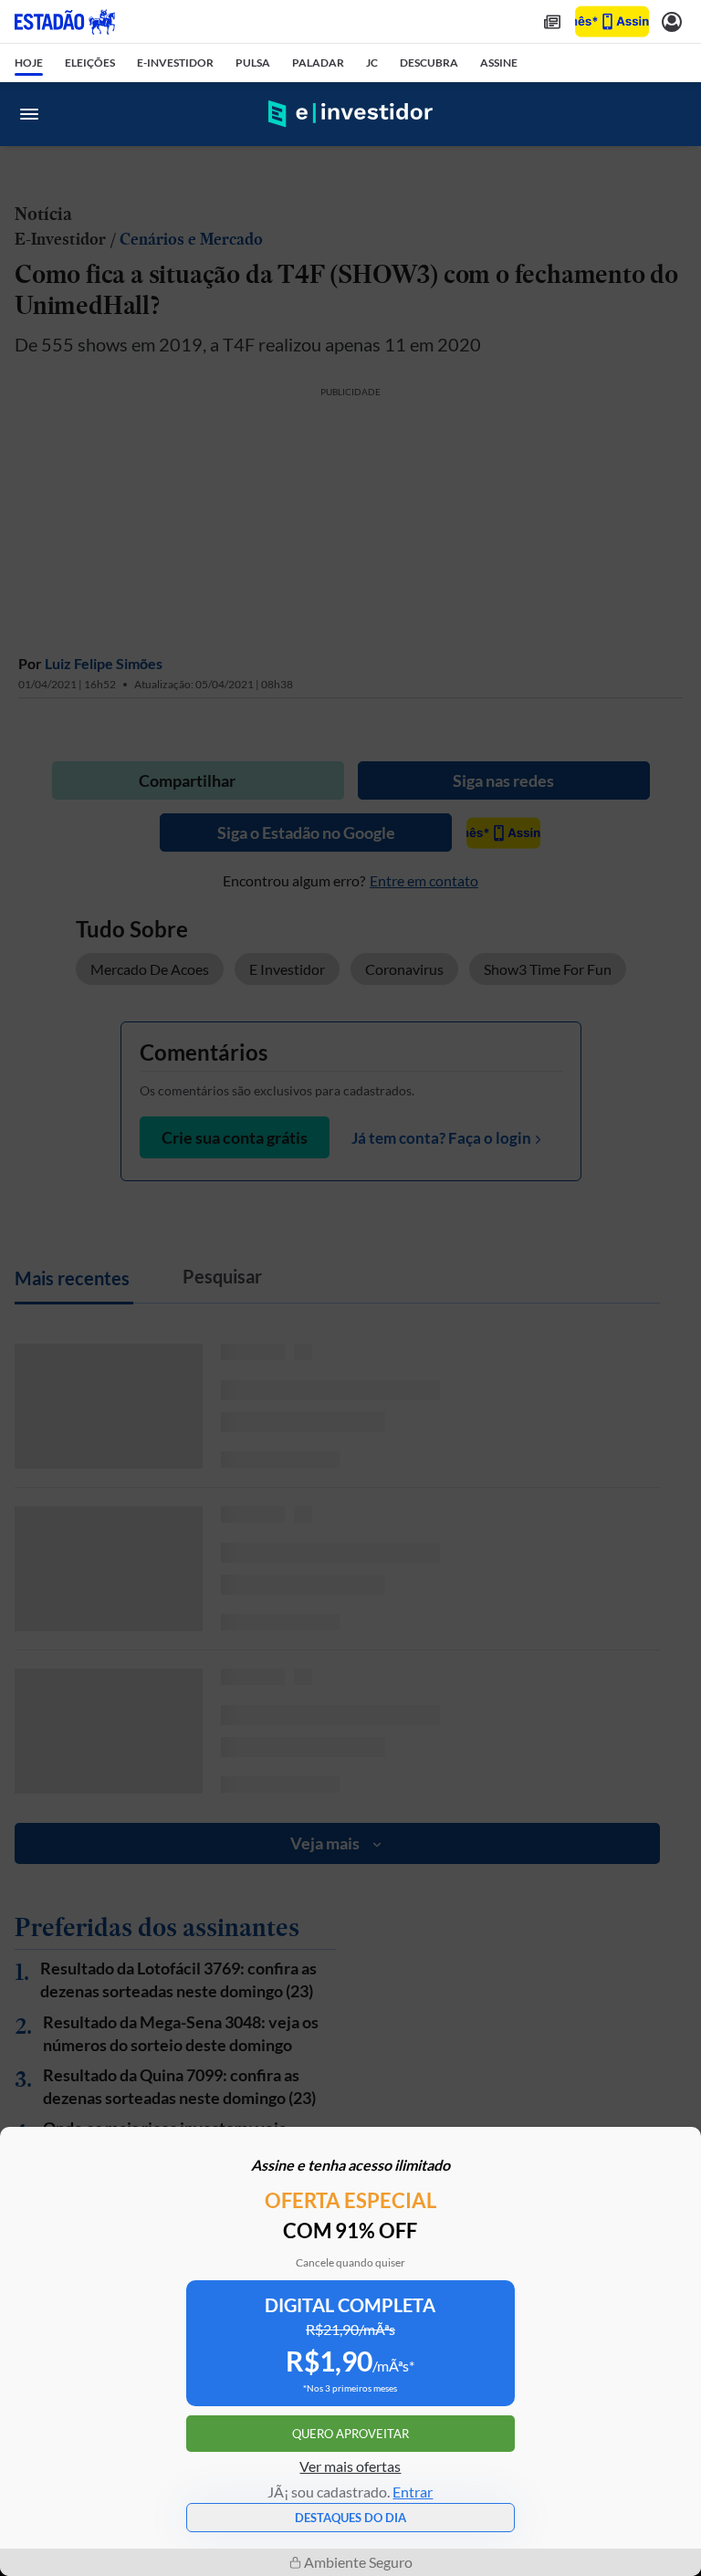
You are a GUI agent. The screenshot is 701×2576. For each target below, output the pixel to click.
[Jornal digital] (552, 21)
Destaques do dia (350, 2518)
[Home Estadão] (65, 22)
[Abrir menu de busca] (672, 114)
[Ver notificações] (672, 21)
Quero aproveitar (350, 2434)
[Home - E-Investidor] (350, 114)
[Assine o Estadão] (612, 21)
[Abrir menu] (29, 114)
